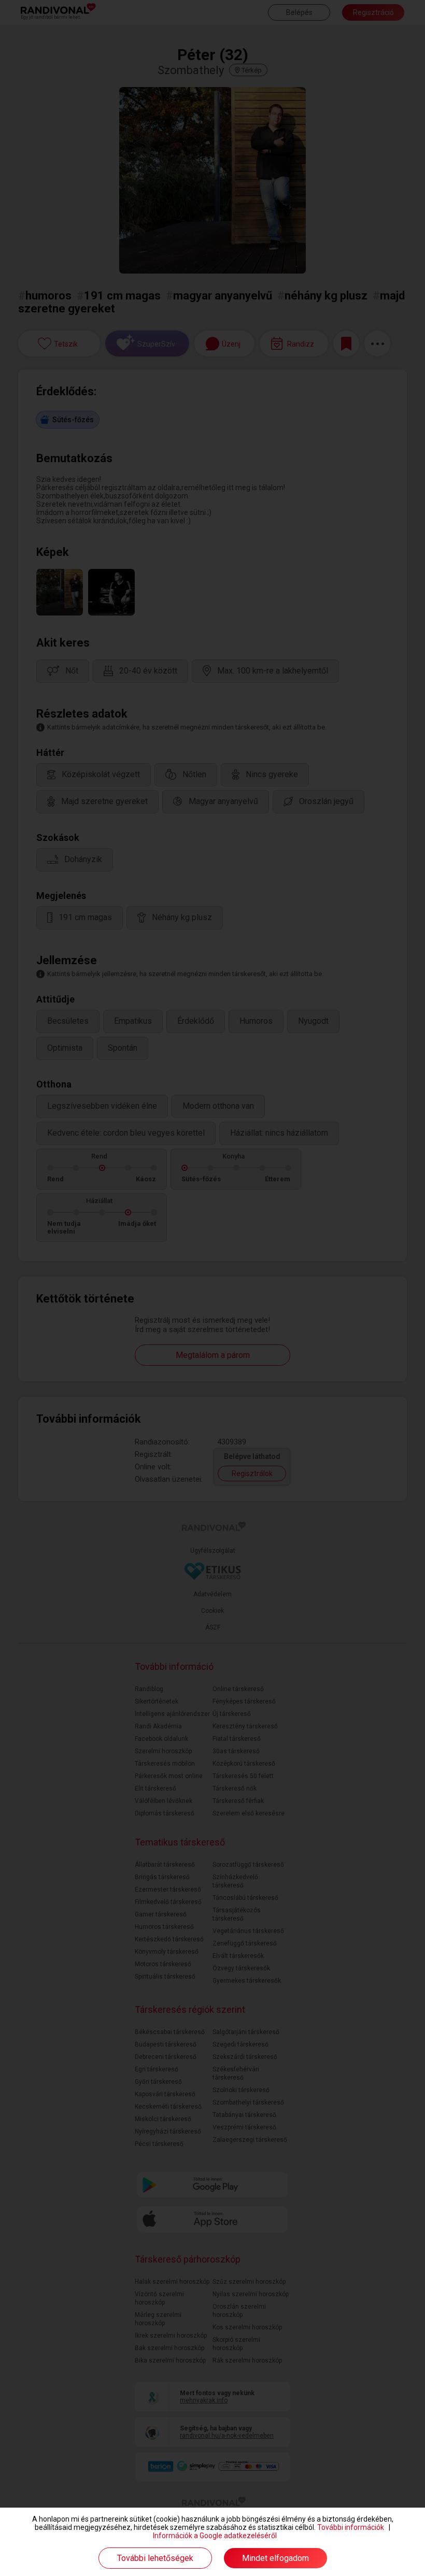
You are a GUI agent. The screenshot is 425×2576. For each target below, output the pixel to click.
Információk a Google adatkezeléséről (215, 2536)
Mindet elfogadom (275, 2558)
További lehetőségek (155, 2558)
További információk (351, 2527)
